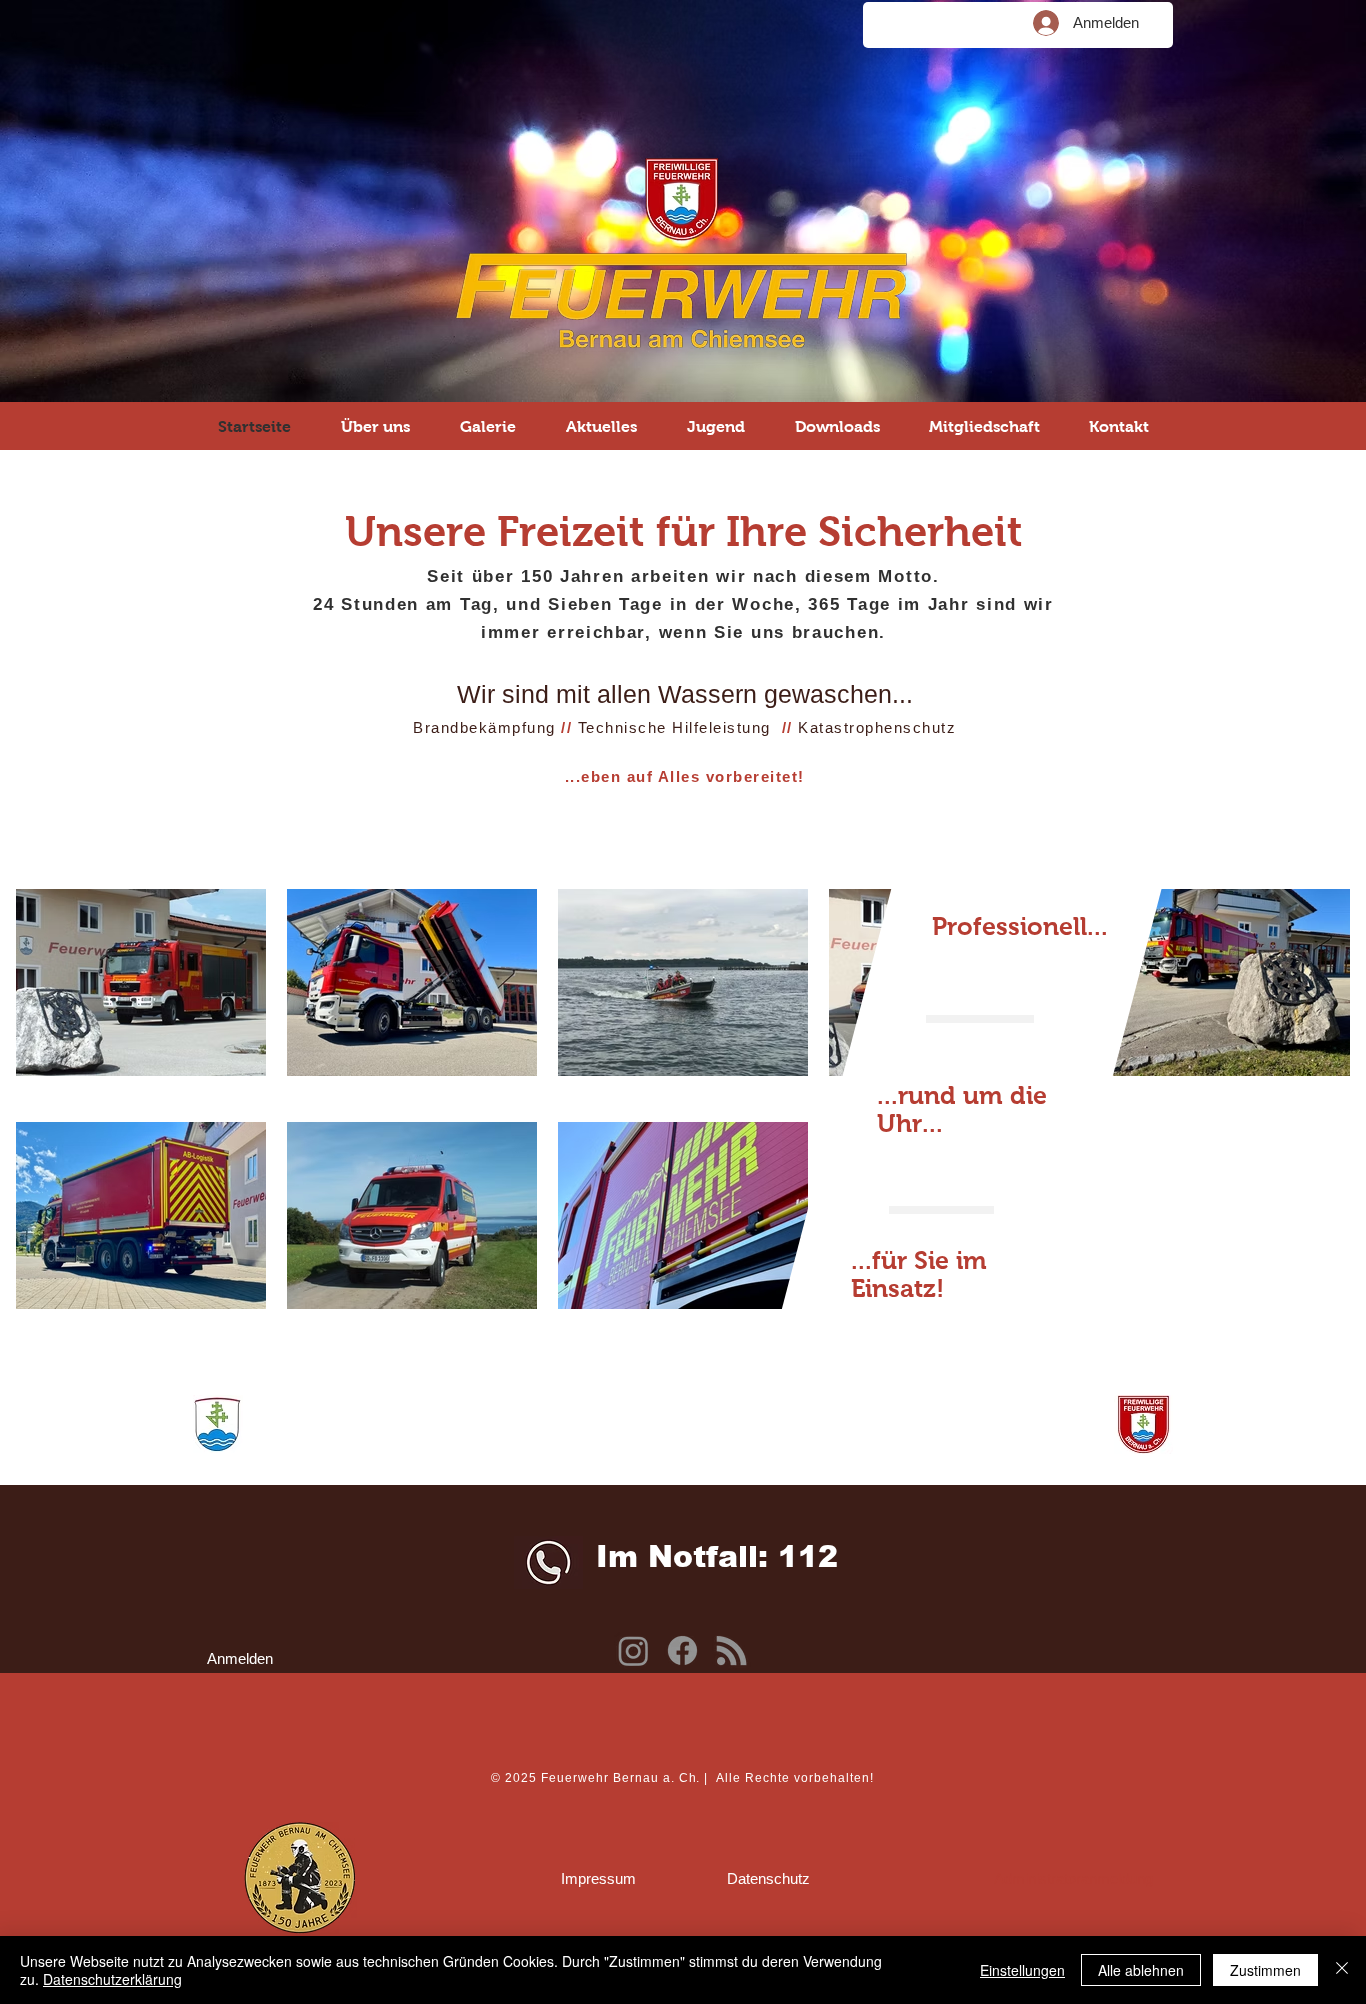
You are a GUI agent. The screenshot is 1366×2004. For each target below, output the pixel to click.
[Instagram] (633, 1650)
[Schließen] (1342, 1970)
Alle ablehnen (1141, 1970)
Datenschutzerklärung (112, 1979)
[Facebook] (682, 1650)
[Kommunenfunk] (731, 1650)
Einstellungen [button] (1022, 1970)
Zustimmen (1265, 1970)
